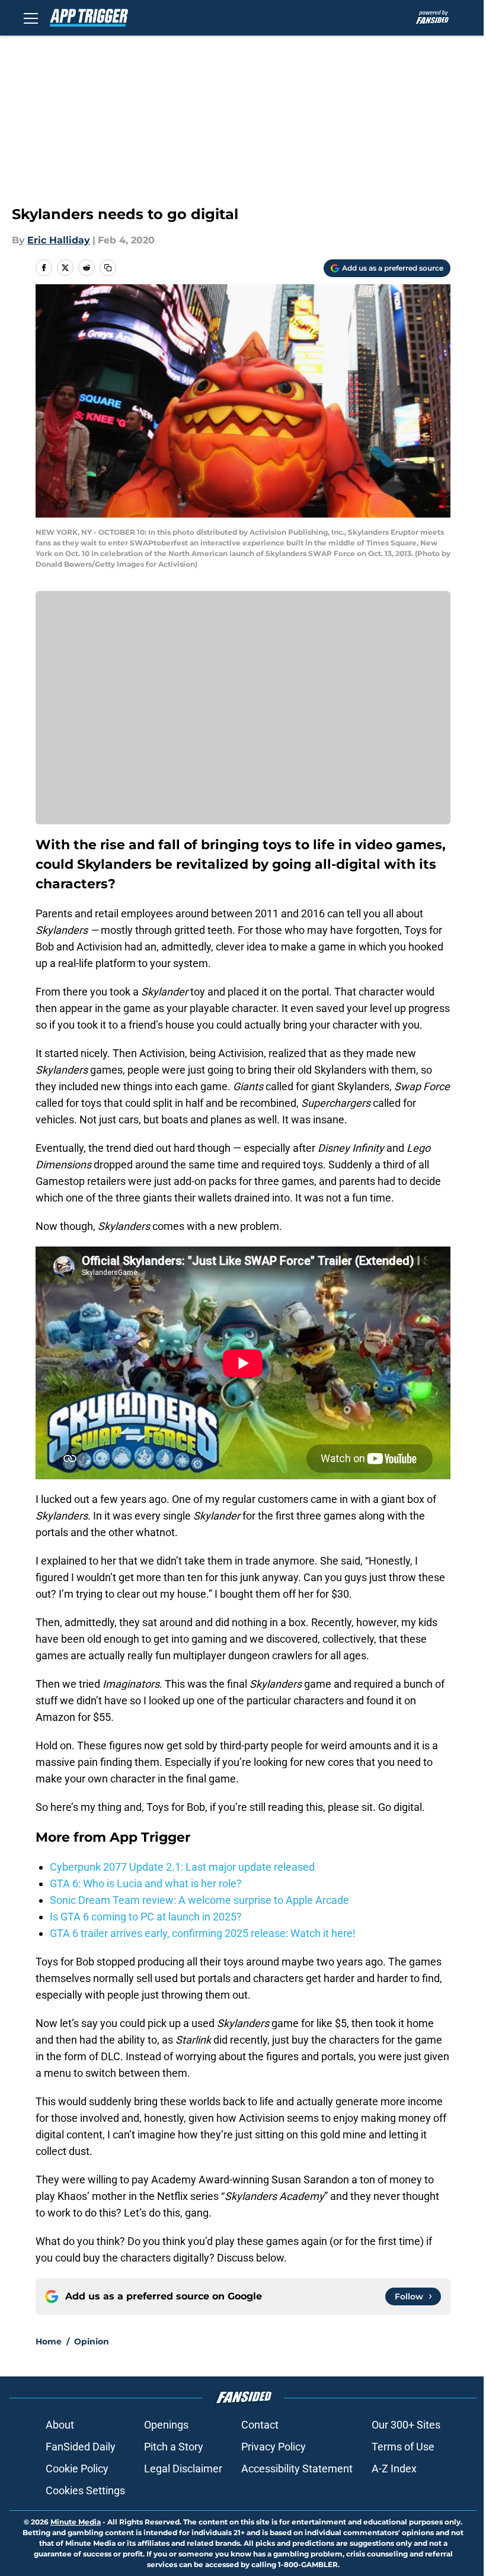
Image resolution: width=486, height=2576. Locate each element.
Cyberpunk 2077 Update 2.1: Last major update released (182, 1867)
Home (49, 2341)
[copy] (108, 268)
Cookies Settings (85, 2490)
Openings (166, 2425)
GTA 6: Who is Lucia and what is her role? (146, 1883)
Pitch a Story (174, 2447)
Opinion (92, 2341)
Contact (260, 2425)
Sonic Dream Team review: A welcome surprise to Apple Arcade (199, 1900)
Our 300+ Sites (406, 2425)
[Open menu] (31, 18)
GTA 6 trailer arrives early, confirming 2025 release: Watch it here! (203, 1933)
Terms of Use (403, 2447)
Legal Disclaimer (183, 2469)
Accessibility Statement (297, 2469)
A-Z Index (394, 2469)
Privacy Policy (274, 2447)
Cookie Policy (77, 2469)
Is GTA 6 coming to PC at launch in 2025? (146, 1917)
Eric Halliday (59, 240)
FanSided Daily (81, 2447)
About (60, 2425)
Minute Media (76, 2522)
